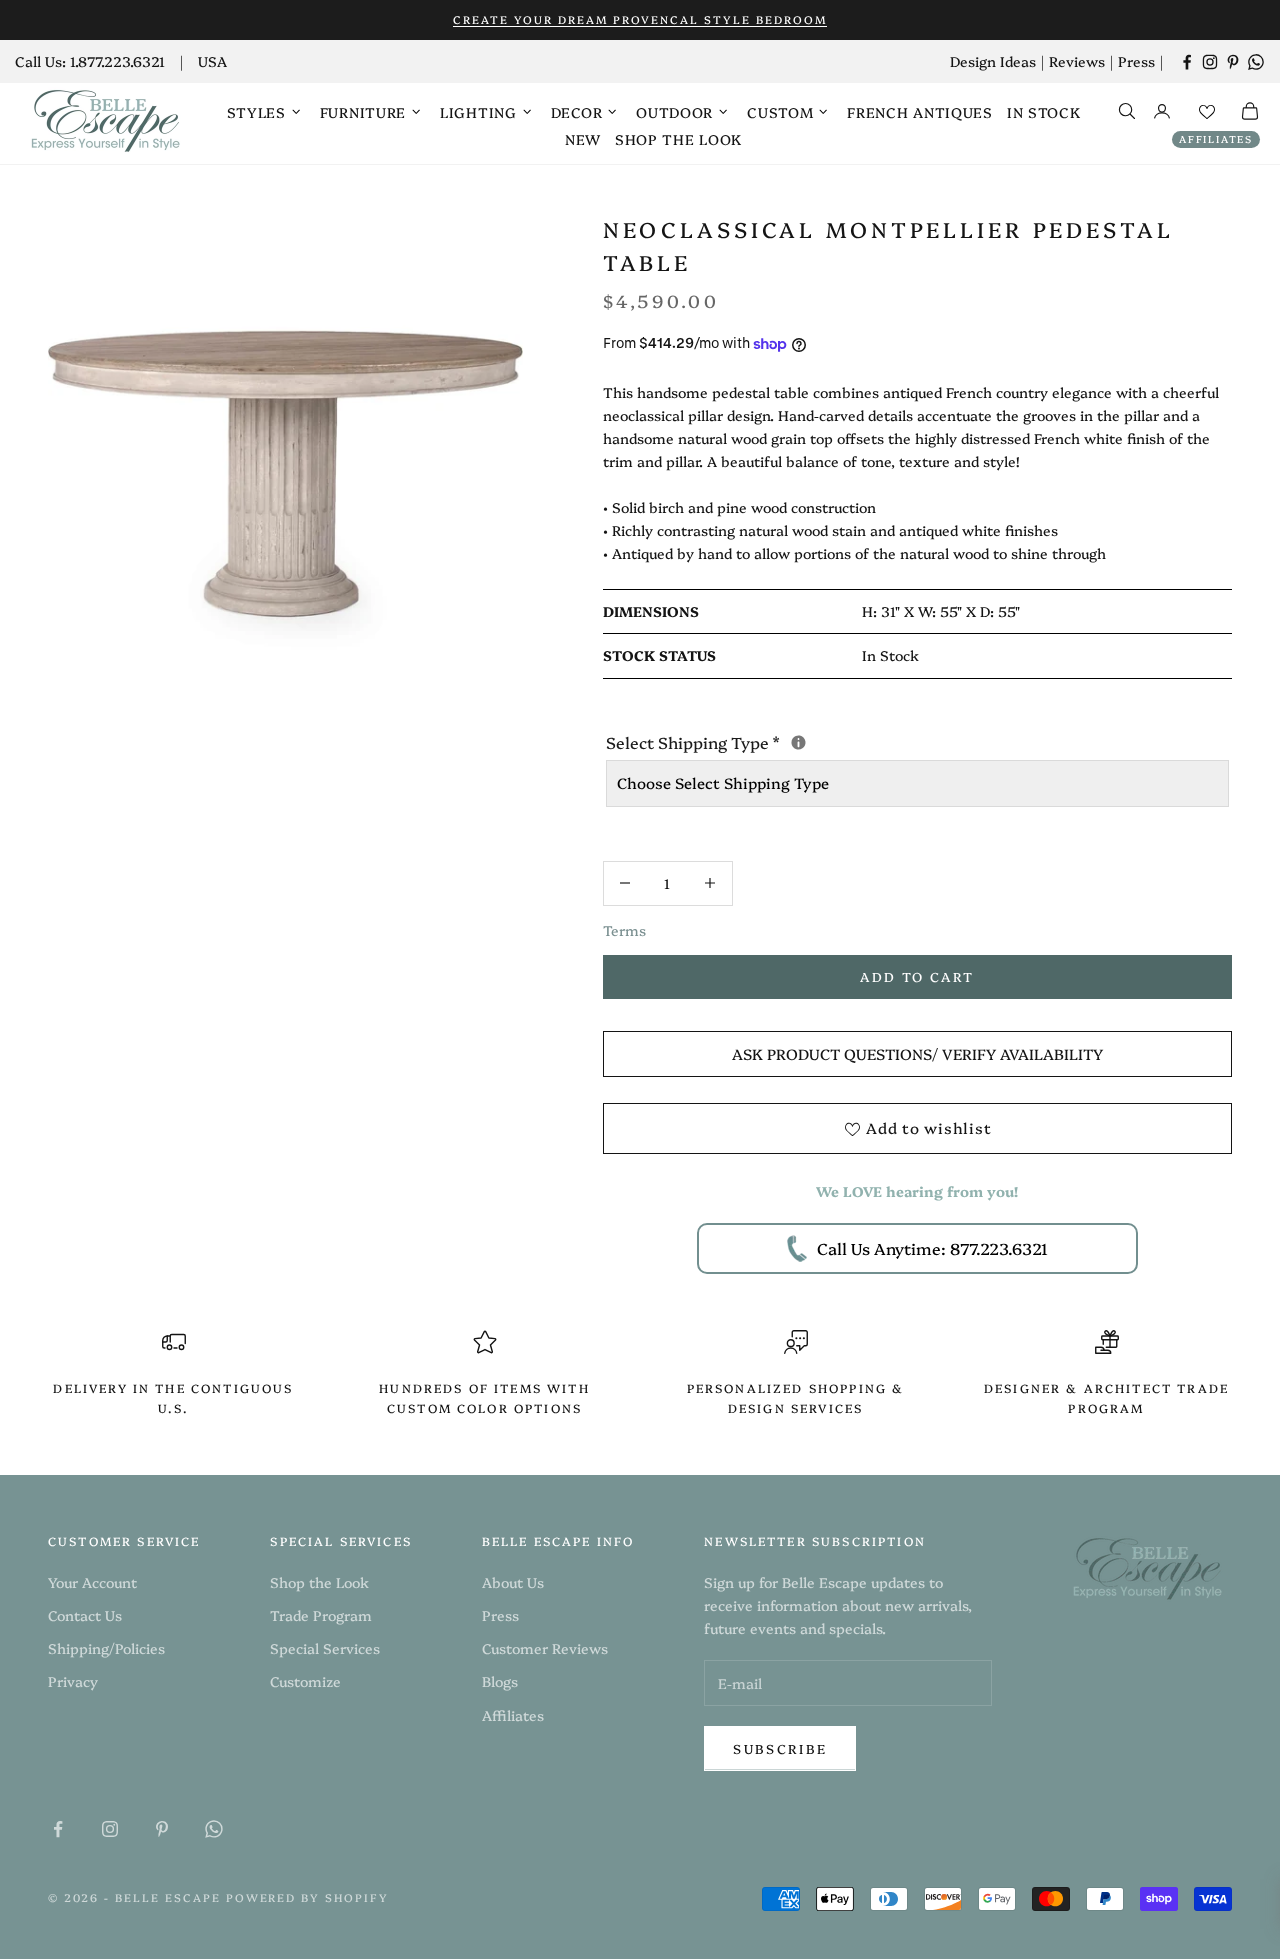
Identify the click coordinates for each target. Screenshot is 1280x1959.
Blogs (500, 1681)
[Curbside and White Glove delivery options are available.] (798, 742)
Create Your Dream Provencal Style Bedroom (640, 19)
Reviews (1077, 61)
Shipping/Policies (106, 1648)
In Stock (1044, 112)
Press (1136, 61)
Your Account (92, 1582)
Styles (256, 112)
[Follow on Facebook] (1187, 62)
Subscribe (780, 1748)
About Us (513, 1582)
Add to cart (917, 976)
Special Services (325, 1648)
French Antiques (920, 112)
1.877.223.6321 (117, 61)
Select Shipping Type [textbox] (861, 741)
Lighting (478, 112)
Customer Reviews (545, 1648)
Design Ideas (993, 61)
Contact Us (85, 1615)
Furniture (363, 112)
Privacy (73, 1681)
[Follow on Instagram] (1210, 62)
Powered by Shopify (308, 1897)
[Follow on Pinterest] (1233, 62)
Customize (305, 1681)
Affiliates (1216, 139)
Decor (577, 112)
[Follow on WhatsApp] (1256, 62)
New (583, 139)
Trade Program (321, 1615)
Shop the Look (678, 139)
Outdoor (674, 112)
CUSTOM (780, 112)
